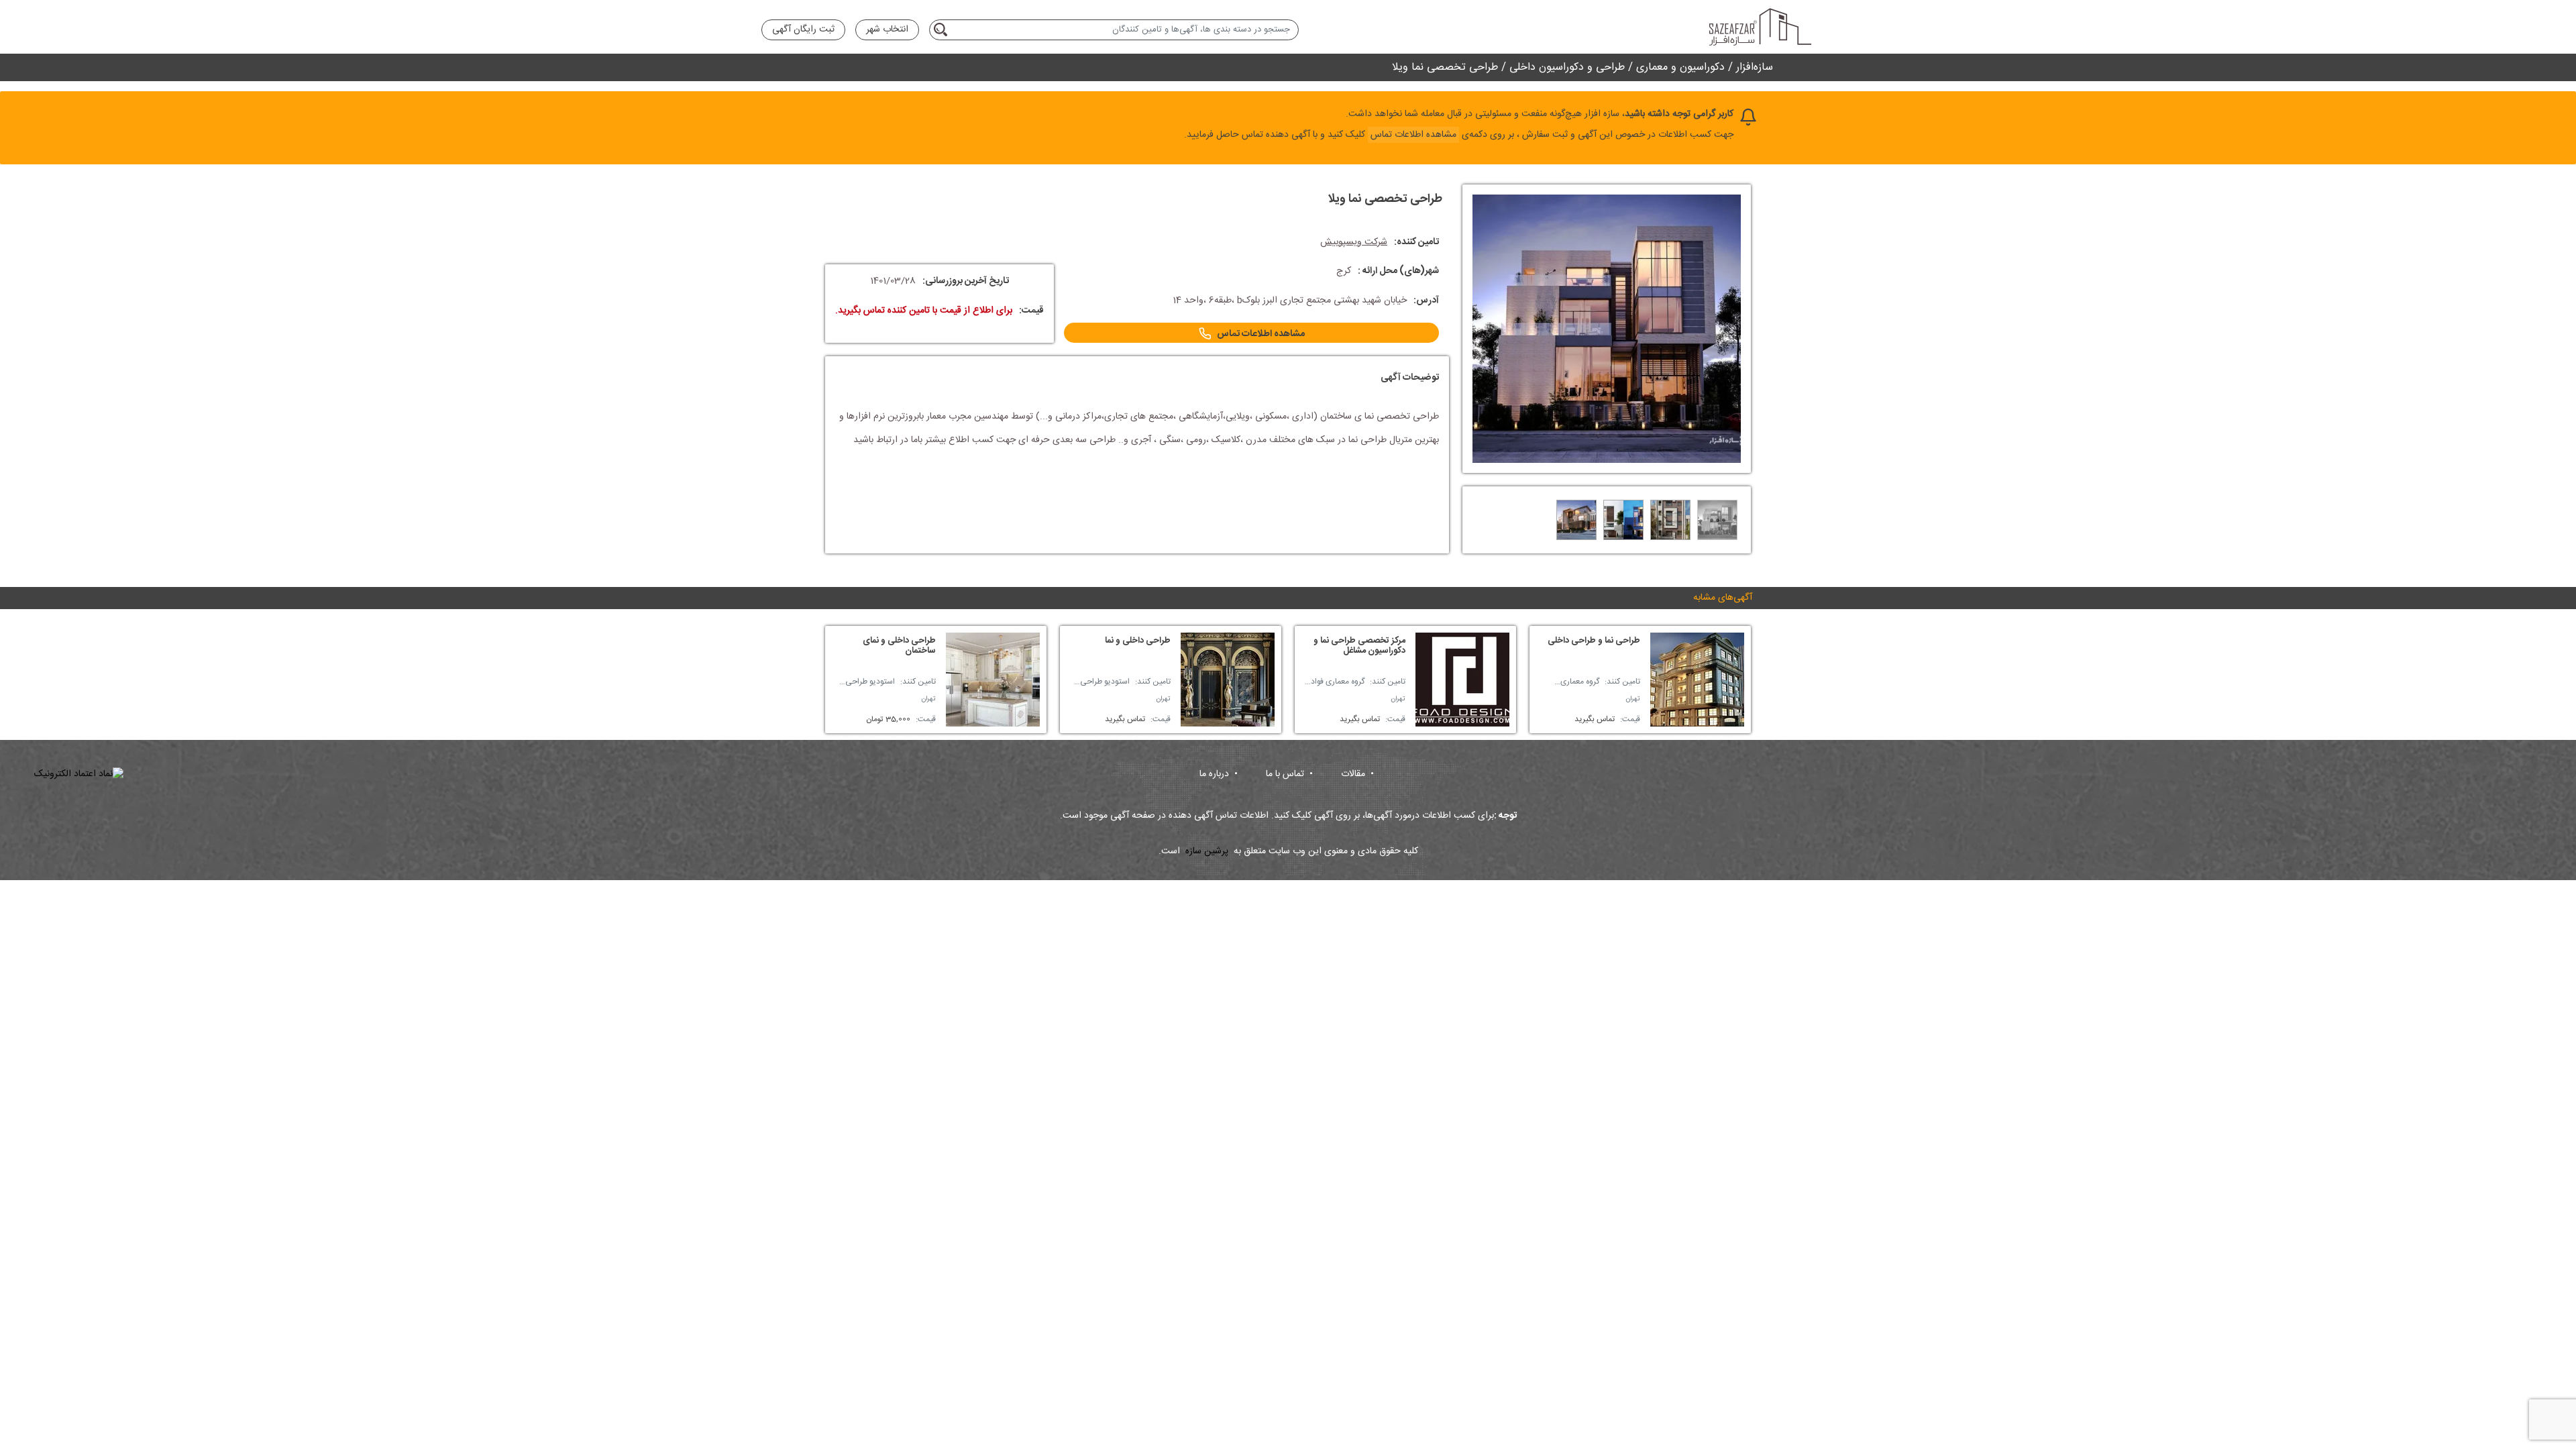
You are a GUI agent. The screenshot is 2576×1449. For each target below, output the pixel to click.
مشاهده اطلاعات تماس (1261, 334)
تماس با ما (1289, 774)
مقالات (1357, 774)
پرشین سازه (1207, 852)
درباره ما (1219, 774)
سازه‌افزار (1755, 67)
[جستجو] (943, 30)
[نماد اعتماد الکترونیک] (79, 774)
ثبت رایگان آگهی (803, 30)
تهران (1633, 699)
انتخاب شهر (887, 30)
